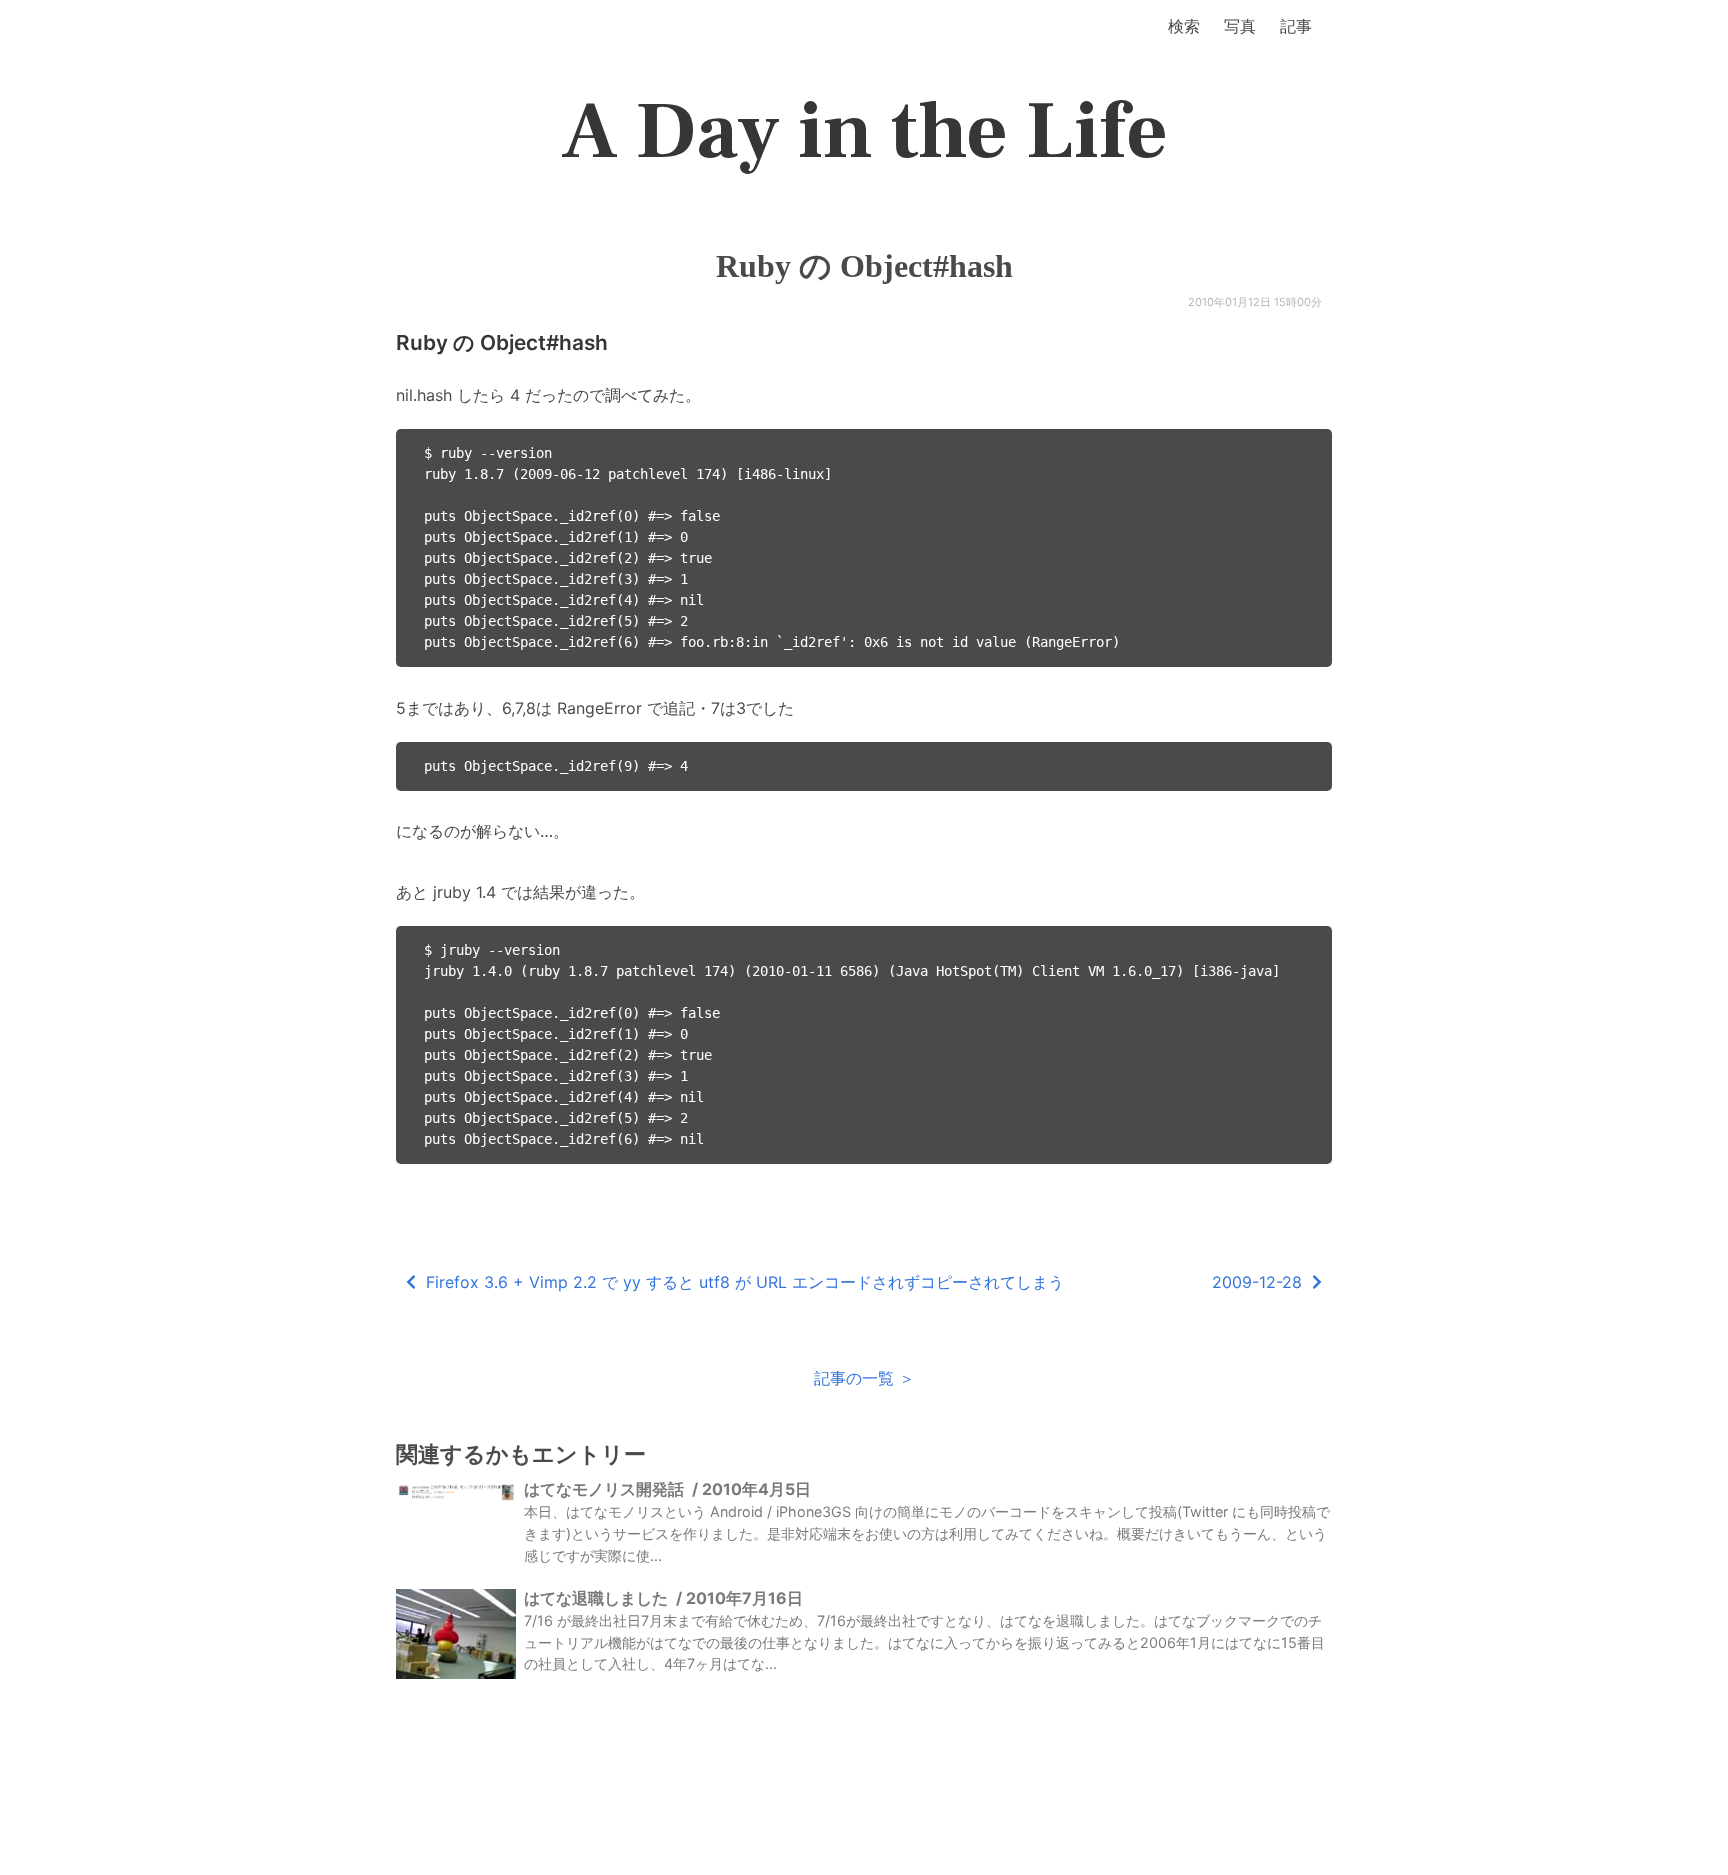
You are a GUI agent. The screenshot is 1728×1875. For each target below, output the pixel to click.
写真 (1240, 26)
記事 (1296, 26)
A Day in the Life (864, 132)
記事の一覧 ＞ (864, 1378)
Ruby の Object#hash (864, 266)
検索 (1184, 26)
